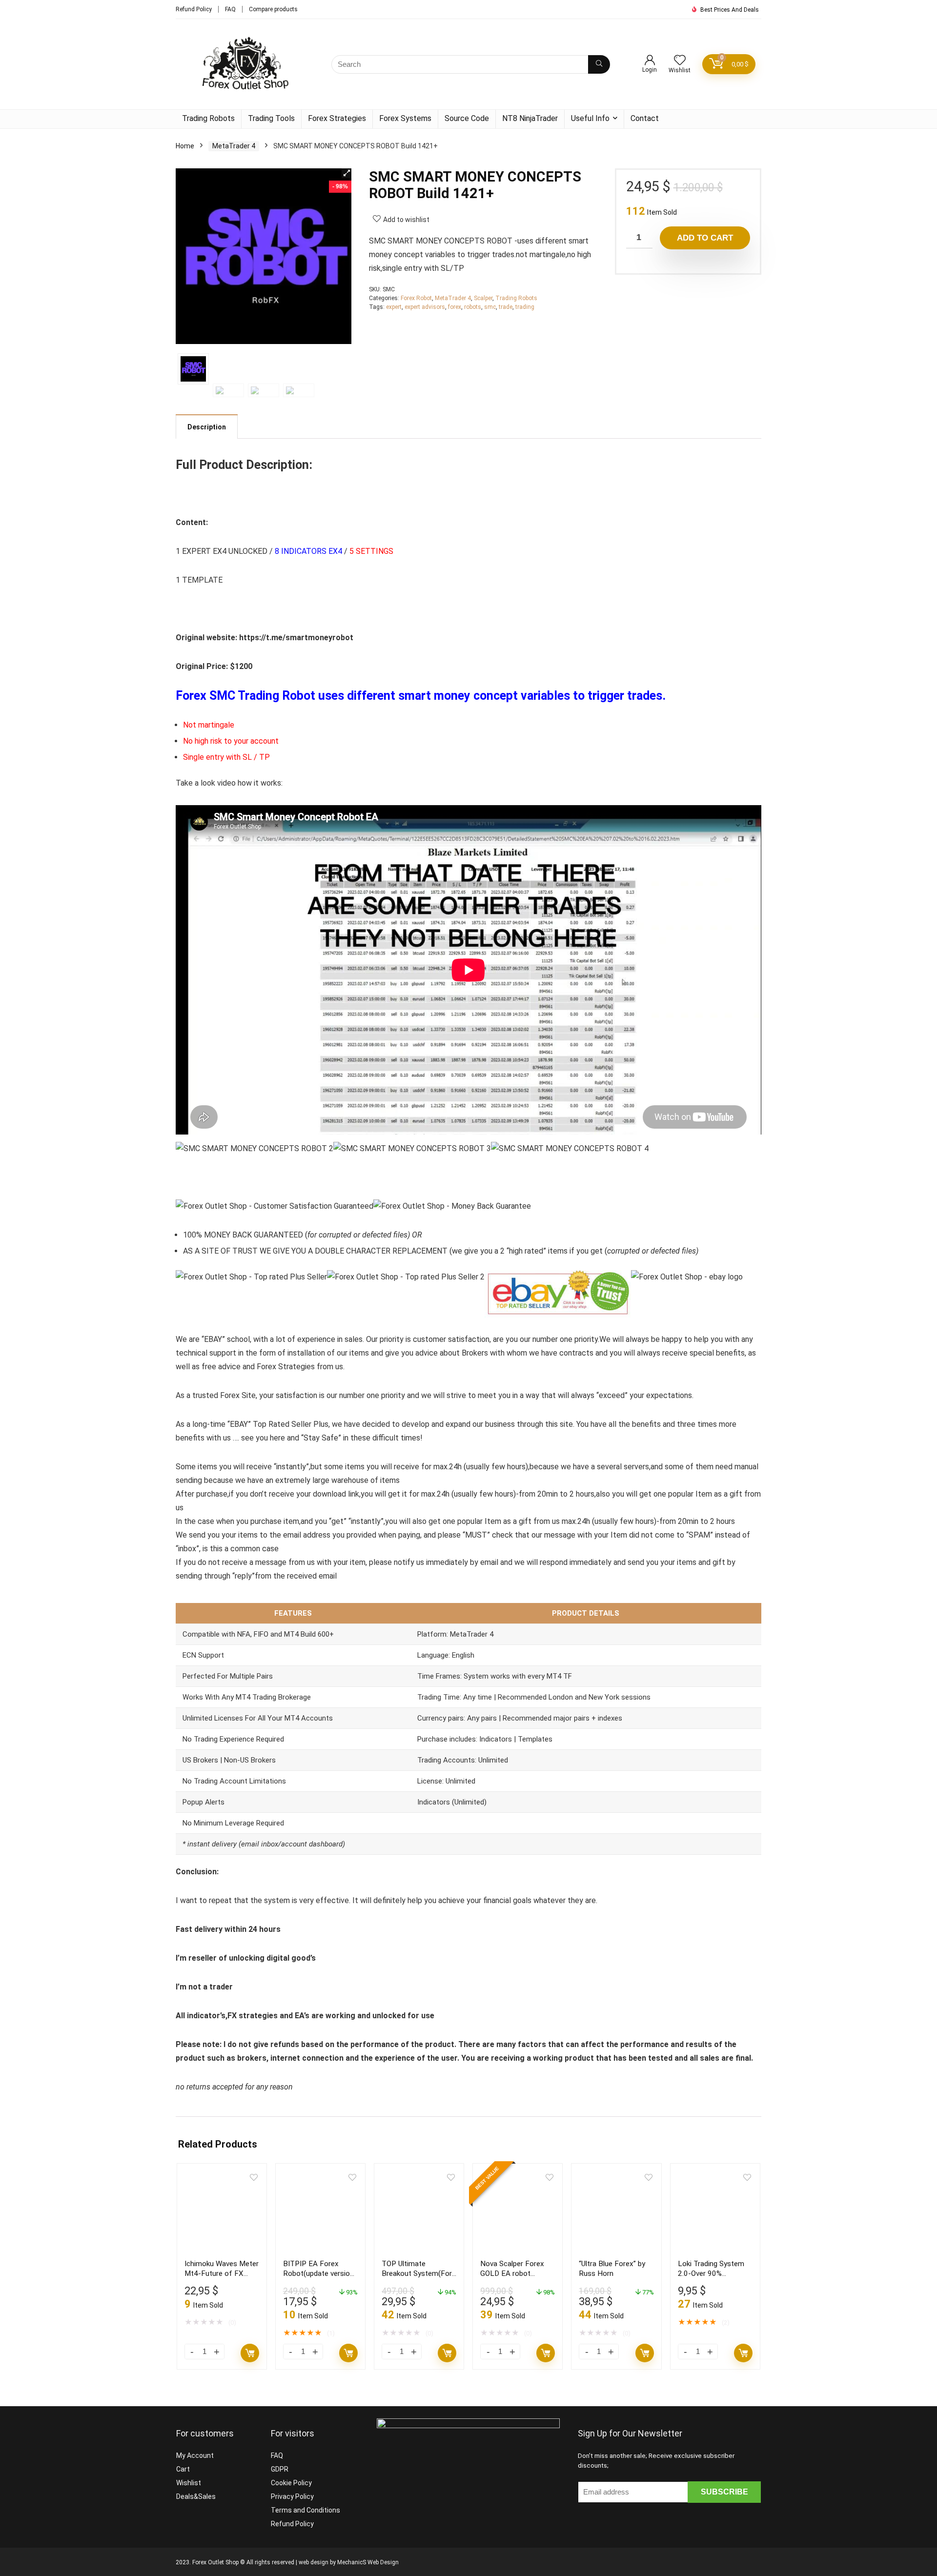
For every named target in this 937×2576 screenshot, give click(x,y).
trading (525, 307)
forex (455, 307)
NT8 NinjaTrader (530, 118)
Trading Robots (208, 118)
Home (185, 146)
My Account (195, 2455)
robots (473, 307)
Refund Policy (194, 9)
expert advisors (425, 307)
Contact (645, 118)
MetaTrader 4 (234, 146)
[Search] (599, 64)
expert (394, 307)
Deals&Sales (196, 2496)
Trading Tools (271, 118)
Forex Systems (405, 118)
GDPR (280, 2469)
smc (490, 307)
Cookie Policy (291, 2483)
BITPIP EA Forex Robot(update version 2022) (318, 2273)
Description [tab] (207, 427)
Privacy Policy (292, 2496)
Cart (183, 2469)
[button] (346, 173)
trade (506, 307)
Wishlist (189, 2483)
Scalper (483, 298)
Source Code (467, 118)
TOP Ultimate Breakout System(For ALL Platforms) (417, 2273)
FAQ (230, 9)
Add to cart (705, 238)
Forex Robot (416, 298)
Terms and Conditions (306, 2510)
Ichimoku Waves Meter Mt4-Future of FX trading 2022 (222, 2273)
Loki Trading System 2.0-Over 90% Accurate (711, 2273)
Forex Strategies (337, 118)
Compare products (273, 9)
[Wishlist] (680, 61)
